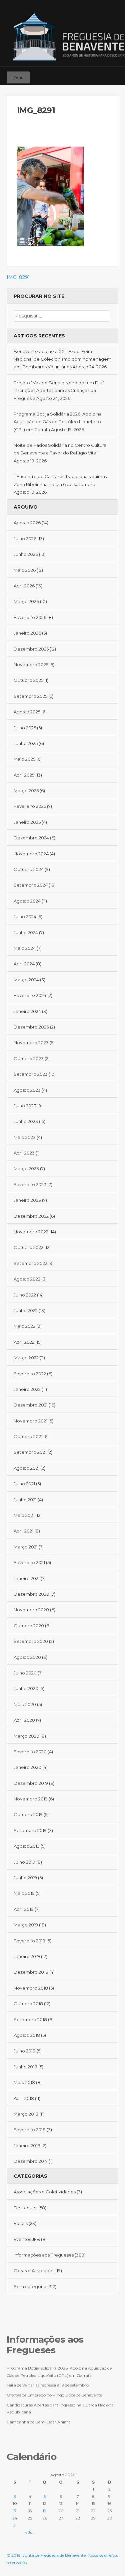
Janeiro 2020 (27, 1767)
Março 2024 (26, 980)
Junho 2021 (25, 1500)
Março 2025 (26, 791)
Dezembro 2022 (31, 1216)
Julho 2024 (25, 917)
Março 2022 (26, 1358)
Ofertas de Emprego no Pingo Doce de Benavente (54, 2395)
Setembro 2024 (31, 885)
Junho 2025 (26, 743)
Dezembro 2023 (31, 1027)
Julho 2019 (24, 1862)
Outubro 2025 (28, 680)
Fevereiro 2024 (30, 995)
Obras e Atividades (34, 2270)
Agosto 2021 (26, 1468)
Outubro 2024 (29, 869)
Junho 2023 (26, 1121)
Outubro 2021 (28, 1436)
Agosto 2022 (27, 1279)
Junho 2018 (25, 2067)
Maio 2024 (25, 948)
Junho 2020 (26, 1688)
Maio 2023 (25, 1137)
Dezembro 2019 (31, 1783)
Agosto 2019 (27, 1846)
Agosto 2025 (27, 712)
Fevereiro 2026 (30, 617)
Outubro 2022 (28, 1247)
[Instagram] (103, 74)
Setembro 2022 (30, 1263)
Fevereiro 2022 (30, 1374)
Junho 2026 (26, 554)
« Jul (29, 2532)
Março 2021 (26, 1547)
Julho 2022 (25, 1295)
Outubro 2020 (29, 1626)
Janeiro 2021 (27, 1578)
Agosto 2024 (27, 901)
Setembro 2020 (31, 1641)
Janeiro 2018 (27, 2146)
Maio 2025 (24, 759)
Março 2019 (26, 1925)
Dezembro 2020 (31, 1594)
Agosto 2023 (27, 1090)
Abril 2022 (24, 1342)
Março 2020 (26, 1736)
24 (15, 2518)
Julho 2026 (25, 539)
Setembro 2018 (30, 2020)
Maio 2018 (24, 2082)
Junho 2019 (25, 1878)
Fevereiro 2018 (30, 2130)
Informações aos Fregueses (44, 2255)
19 (44, 2511)
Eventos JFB (27, 2239)
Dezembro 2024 (31, 838)
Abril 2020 (24, 1720)
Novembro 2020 (31, 1610)
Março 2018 (26, 2114)
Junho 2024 (26, 932)
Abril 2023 (24, 1153)
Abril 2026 (24, 586)
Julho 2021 (24, 1484)
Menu (18, 77)
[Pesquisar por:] (62, 316)
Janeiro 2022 (27, 1389)
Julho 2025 (25, 728)
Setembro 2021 (30, 1452)
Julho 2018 (25, 2051)
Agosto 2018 (27, 2035)
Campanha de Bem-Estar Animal (39, 2422)
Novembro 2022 (31, 1232)
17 (15, 2511)
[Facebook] (94, 74)
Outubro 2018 (28, 2004)
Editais (21, 2223)
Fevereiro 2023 (30, 1184)
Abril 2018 (24, 2098)
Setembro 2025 (30, 696)
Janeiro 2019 (27, 1956)
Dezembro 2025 (31, 649)
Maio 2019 (24, 1893)
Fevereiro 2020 (30, 1752)
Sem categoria (30, 2286)
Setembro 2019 (30, 1830)
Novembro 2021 (30, 1421)
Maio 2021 (24, 1515)
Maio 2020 (25, 1704)
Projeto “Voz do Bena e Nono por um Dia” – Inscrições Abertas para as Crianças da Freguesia (60, 390)
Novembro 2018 (31, 1988)
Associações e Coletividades (45, 2192)
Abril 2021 (23, 1531)
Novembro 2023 (31, 1043)
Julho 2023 (25, 1106)
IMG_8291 (18, 277)
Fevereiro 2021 (29, 1562)
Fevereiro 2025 (30, 806)
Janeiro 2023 (27, 1200)
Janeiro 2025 (27, 822)
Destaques (25, 2208)
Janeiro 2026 (27, 633)
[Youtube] (112, 74)
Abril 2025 (24, 775)
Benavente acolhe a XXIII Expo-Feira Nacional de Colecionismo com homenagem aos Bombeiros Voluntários (62, 359)
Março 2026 (26, 601)
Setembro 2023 (31, 1074)
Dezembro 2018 (31, 1972)
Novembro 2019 (31, 1799)
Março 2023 (26, 1168)
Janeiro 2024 (27, 1011)
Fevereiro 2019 (29, 1941)
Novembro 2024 (31, 854)
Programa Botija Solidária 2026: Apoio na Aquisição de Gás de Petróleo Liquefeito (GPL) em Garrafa (58, 422)
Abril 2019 (24, 1909)
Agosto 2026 (27, 523)
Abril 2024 (24, 964)
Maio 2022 (24, 1326)
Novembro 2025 (31, 665)
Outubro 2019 (28, 1814)
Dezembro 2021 (31, 1405)
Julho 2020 (25, 1673)
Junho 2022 (26, 1310)
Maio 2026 (25, 570)
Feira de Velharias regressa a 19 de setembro (48, 2385)
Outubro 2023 (29, 1058)
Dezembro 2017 (31, 2161)
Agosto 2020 (27, 1657)
